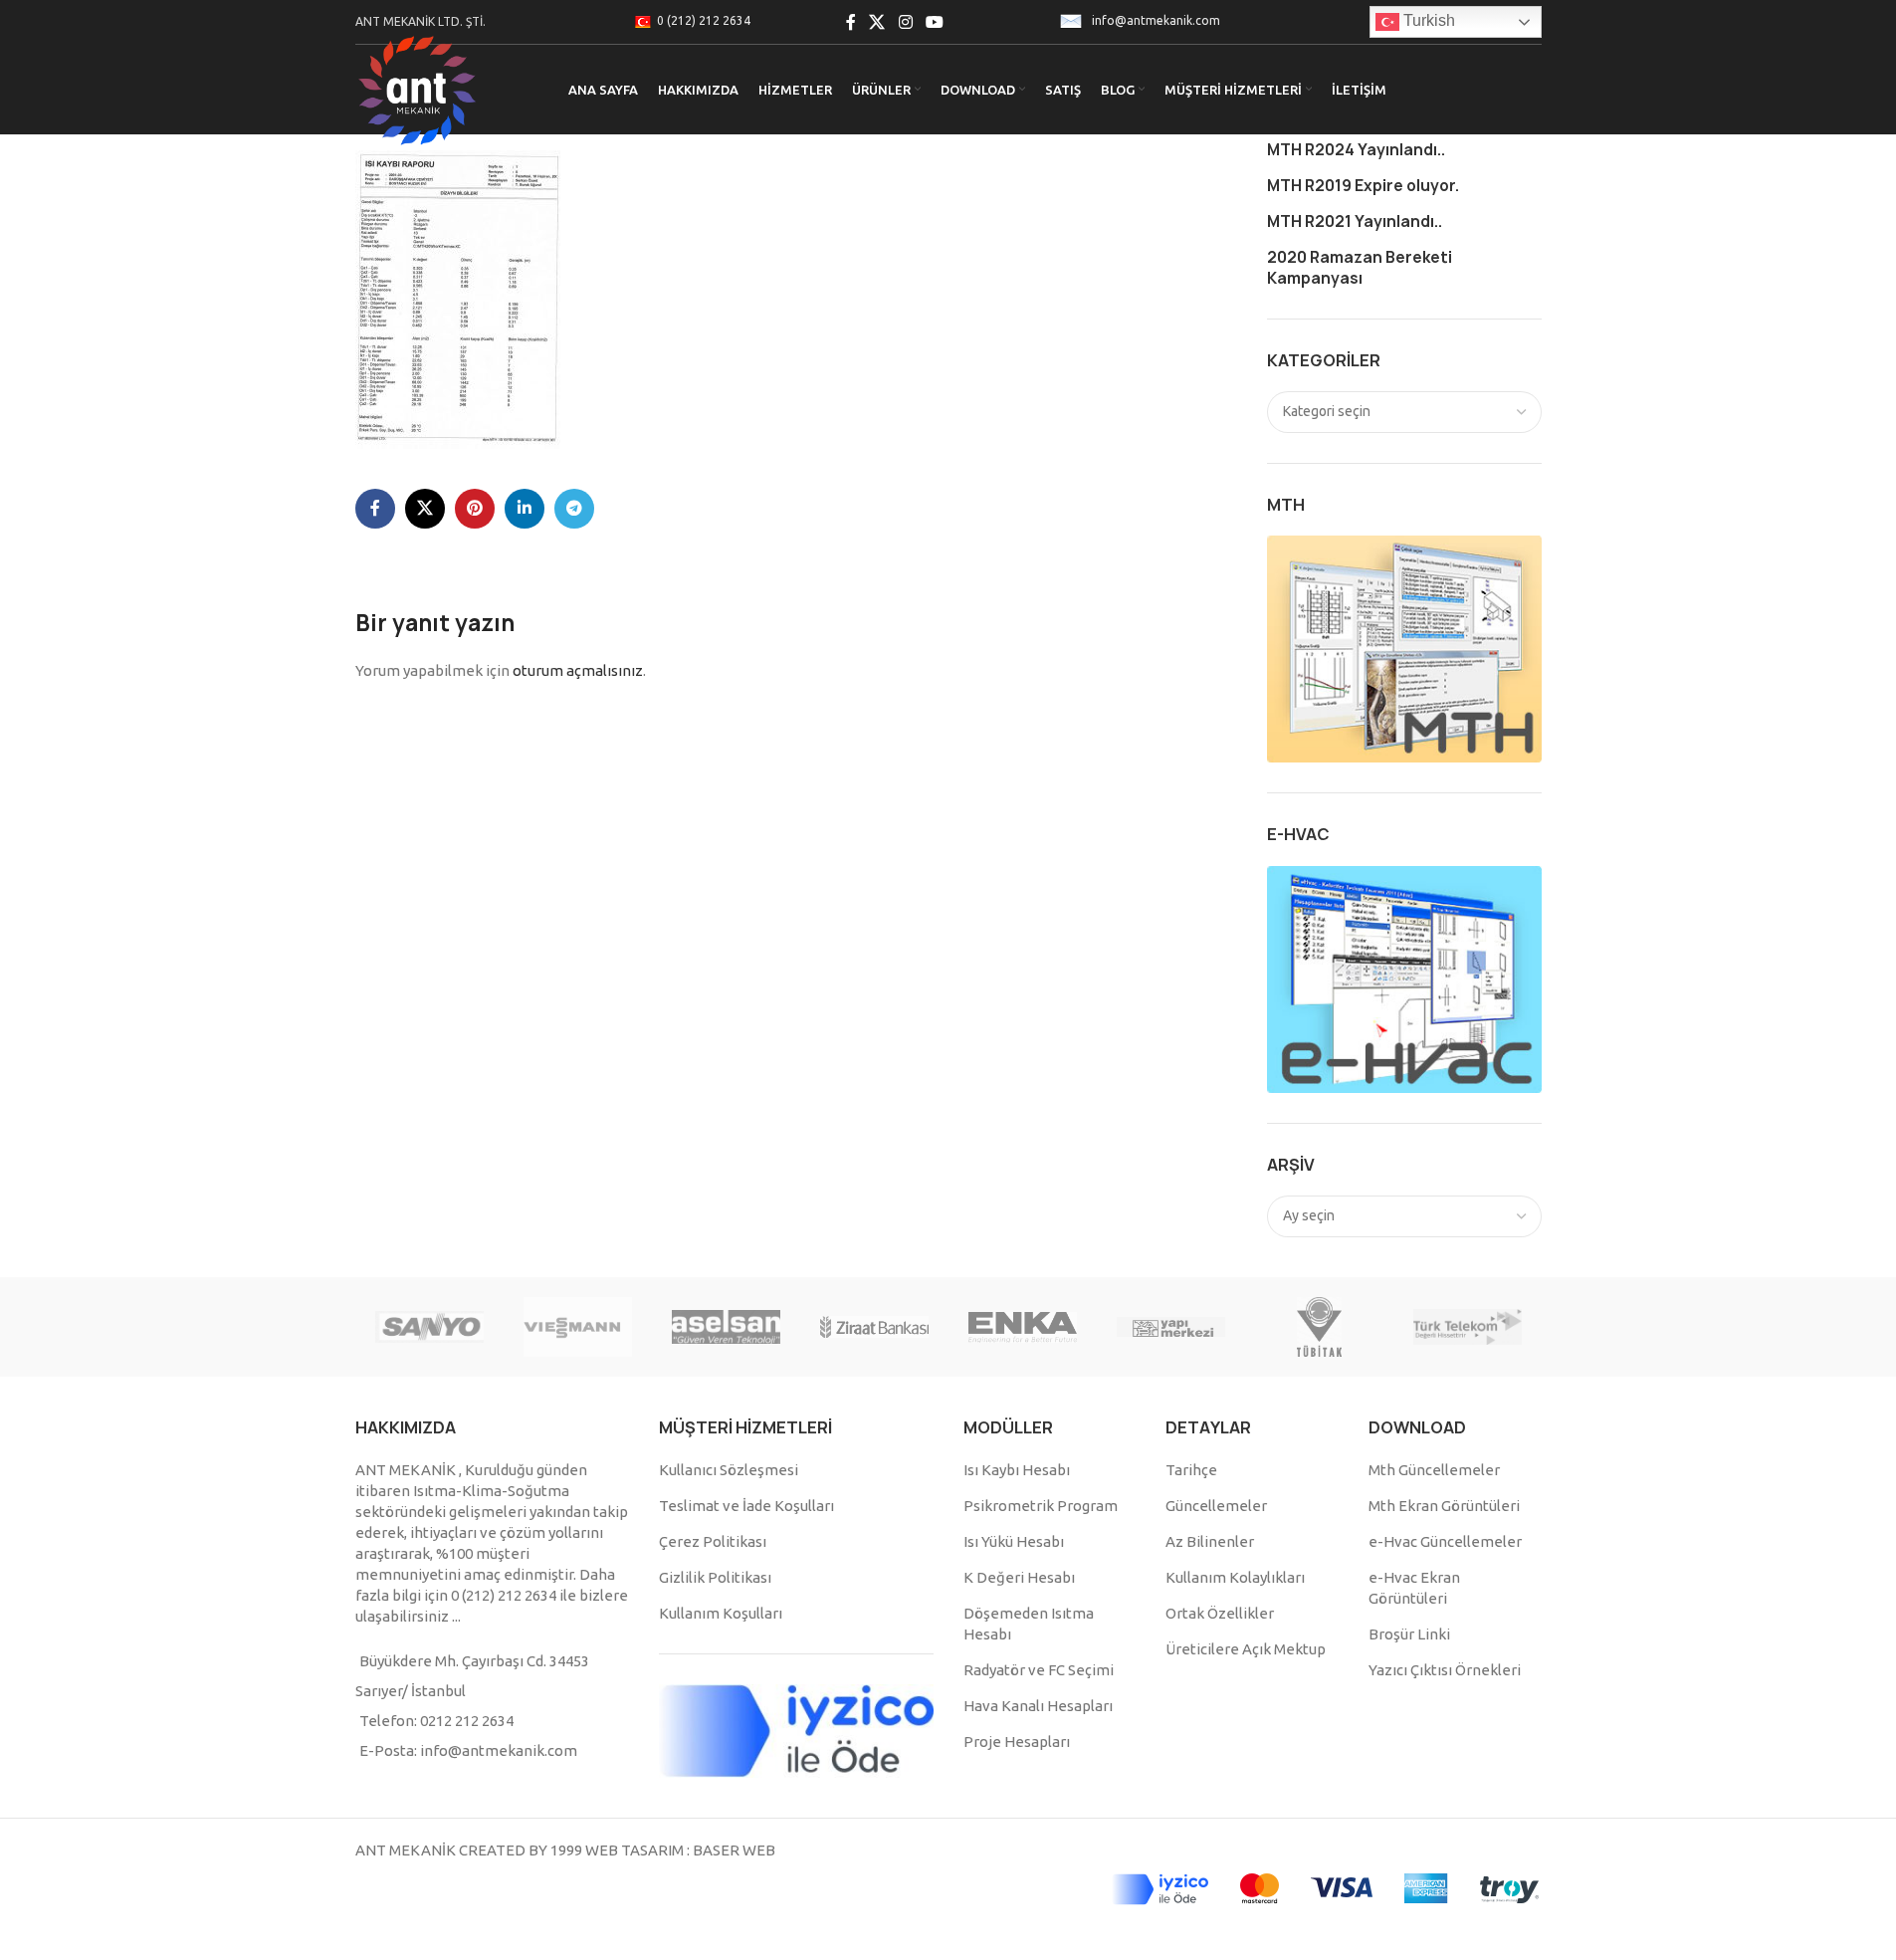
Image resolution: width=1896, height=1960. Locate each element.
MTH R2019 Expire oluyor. (1363, 186)
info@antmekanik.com (1156, 20)
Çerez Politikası (713, 1541)
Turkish (1427, 20)
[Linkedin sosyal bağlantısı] (525, 509)
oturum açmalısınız (578, 670)
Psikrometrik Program (1041, 1506)
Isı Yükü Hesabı (1014, 1541)
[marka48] (1171, 1327)
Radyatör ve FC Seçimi (1039, 1670)
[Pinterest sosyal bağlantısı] (475, 509)
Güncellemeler (1216, 1506)
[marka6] (874, 1327)
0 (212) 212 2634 (704, 20)
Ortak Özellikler (1220, 1613)
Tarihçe (1191, 1470)
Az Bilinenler (1210, 1541)
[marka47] (1319, 1327)
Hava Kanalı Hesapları (1038, 1706)
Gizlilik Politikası (715, 1577)
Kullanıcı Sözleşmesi (729, 1470)
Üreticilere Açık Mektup (1246, 1649)
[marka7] (726, 1327)
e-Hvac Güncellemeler (1445, 1541)
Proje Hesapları (1017, 1742)
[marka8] (578, 1327)
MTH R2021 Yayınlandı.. (1355, 221)
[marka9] (429, 1327)
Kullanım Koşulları (721, 1613)
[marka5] (1023, 1327)
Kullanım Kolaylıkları (1235, 1577)
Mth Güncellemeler (1434, 1470)
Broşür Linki (1409, 1634)
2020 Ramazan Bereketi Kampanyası (1360, 268)
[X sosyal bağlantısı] (877, 22)
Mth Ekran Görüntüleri (1444, 1506)
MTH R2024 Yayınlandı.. (1356, 150)
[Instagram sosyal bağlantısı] (905, 22)
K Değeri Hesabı (1019, 1577)
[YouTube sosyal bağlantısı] (934, 22)
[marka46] (1468, 1327)
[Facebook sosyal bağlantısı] (851, 22)
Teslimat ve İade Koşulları (746, 1506)
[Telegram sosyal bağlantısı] (574, 509)
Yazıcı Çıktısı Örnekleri (1445, 1670)
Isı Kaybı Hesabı (1017, 1470)
